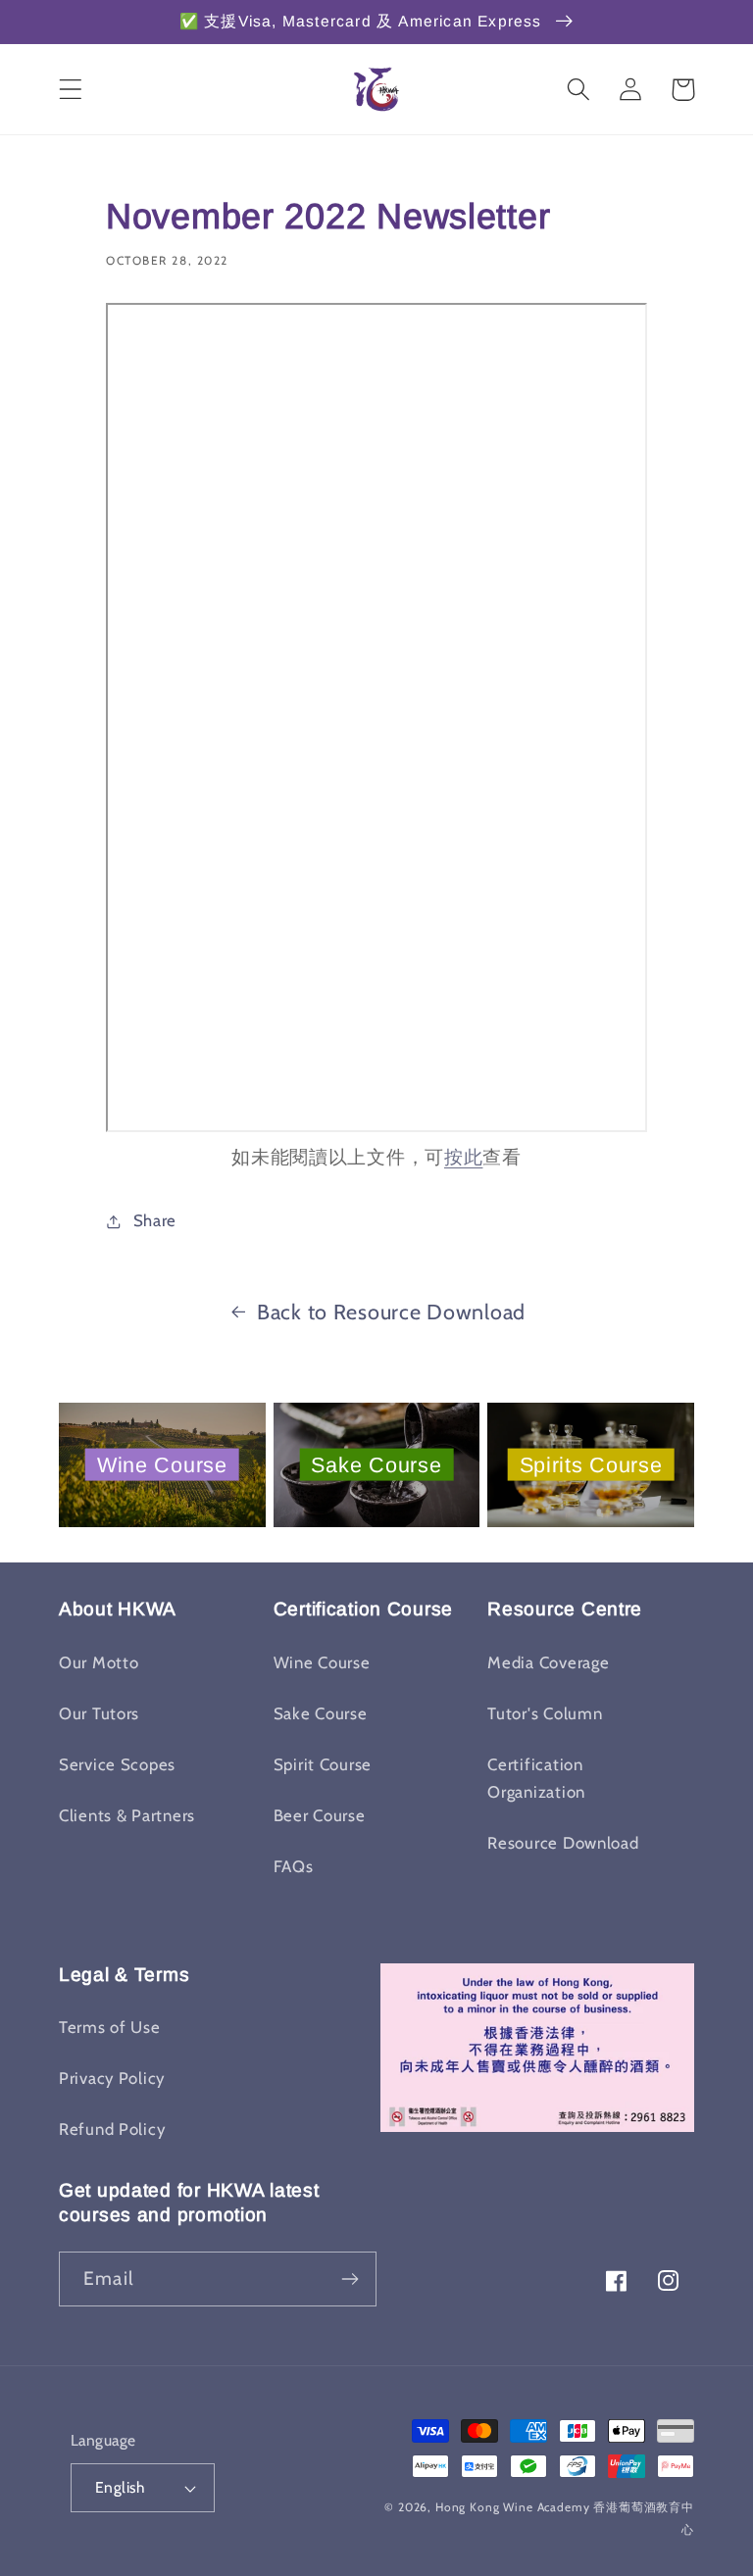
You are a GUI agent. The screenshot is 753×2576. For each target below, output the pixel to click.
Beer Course (320, 1815)
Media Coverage (548, 1662)
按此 (463, 1157)
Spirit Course (323, 1764)
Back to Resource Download (391, 1312)
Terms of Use (110, 2027)
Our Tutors (99, 1713)
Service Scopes (117, 1764)
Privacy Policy (112, 2078)
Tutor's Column (545, 1713)
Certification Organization (536, 1778)
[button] (71, 90)
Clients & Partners (127, 1815)
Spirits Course (591, 1464)
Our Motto (99, 1662)
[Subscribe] (350, 2279)
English (120, 2487)
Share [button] (155, 1220)
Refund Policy (112, 2129)
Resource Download (563, 1843)
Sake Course (376, 1464)
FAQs (294, 1866)
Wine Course (162, 1464)
